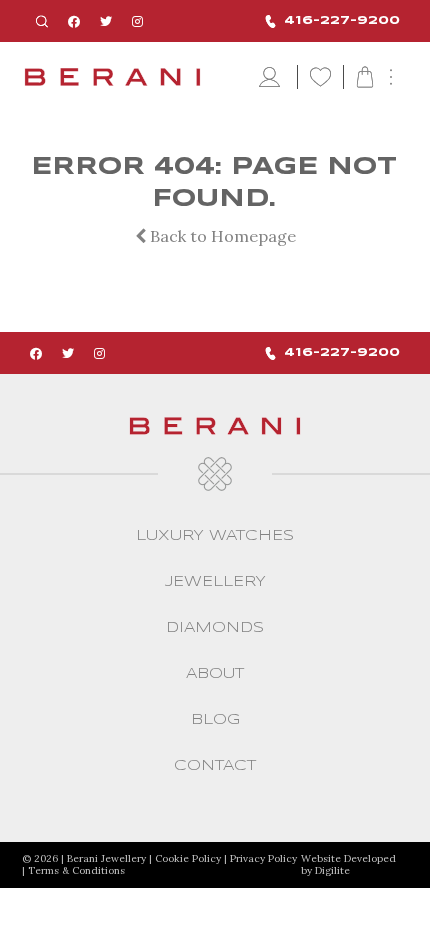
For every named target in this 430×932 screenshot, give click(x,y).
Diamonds (215, 628)
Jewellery (215, 582)
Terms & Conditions (76, 870)
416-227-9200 (342, 20)
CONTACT (215, 766)
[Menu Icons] (272, 78)
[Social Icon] (74, 21)
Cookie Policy (188, 858)
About (215, 674)
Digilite (332, 870)
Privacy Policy (263, 858)
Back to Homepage (221, 236)
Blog (215, 720)
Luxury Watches (215, 536)
